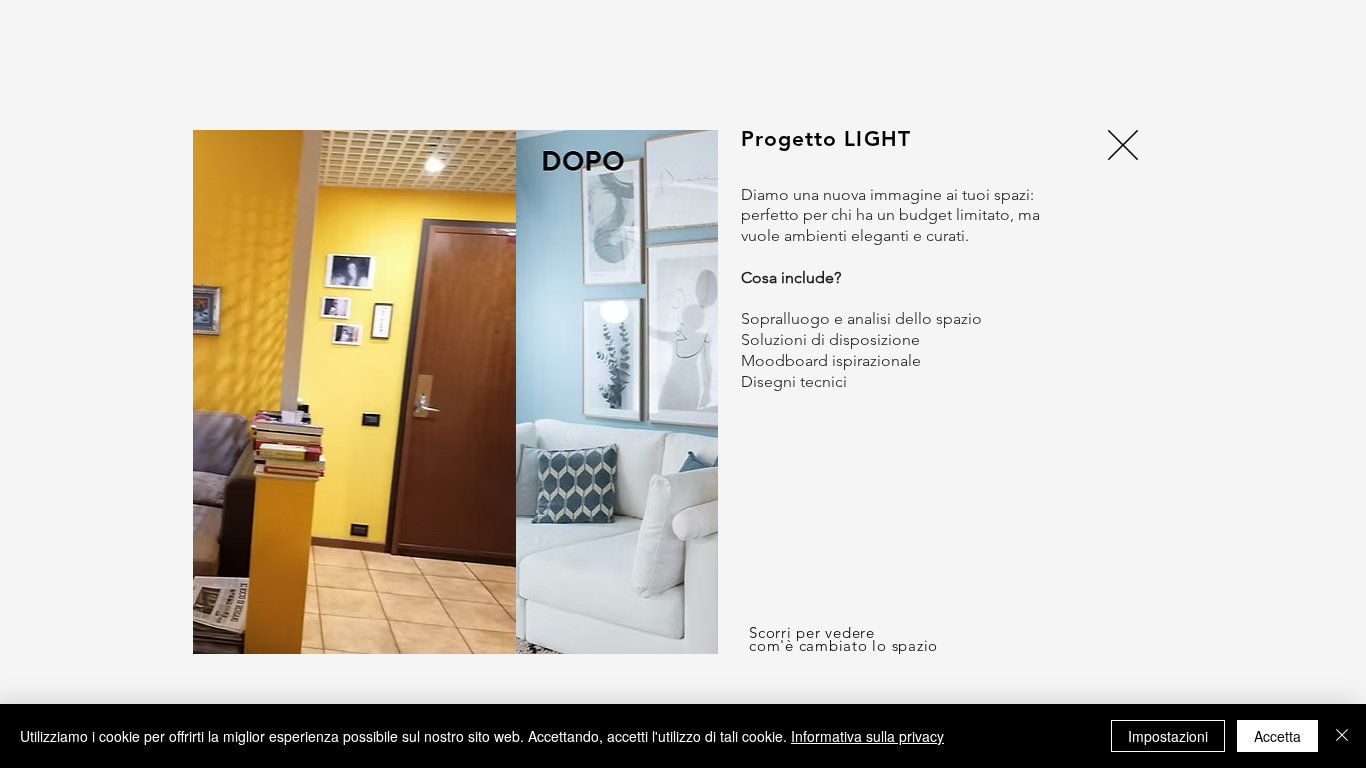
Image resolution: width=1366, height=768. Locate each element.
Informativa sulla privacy (867, 736)
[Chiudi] (1342, 736)
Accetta (1277, 736)
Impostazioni (1168, 736)
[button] (1123, 145)
